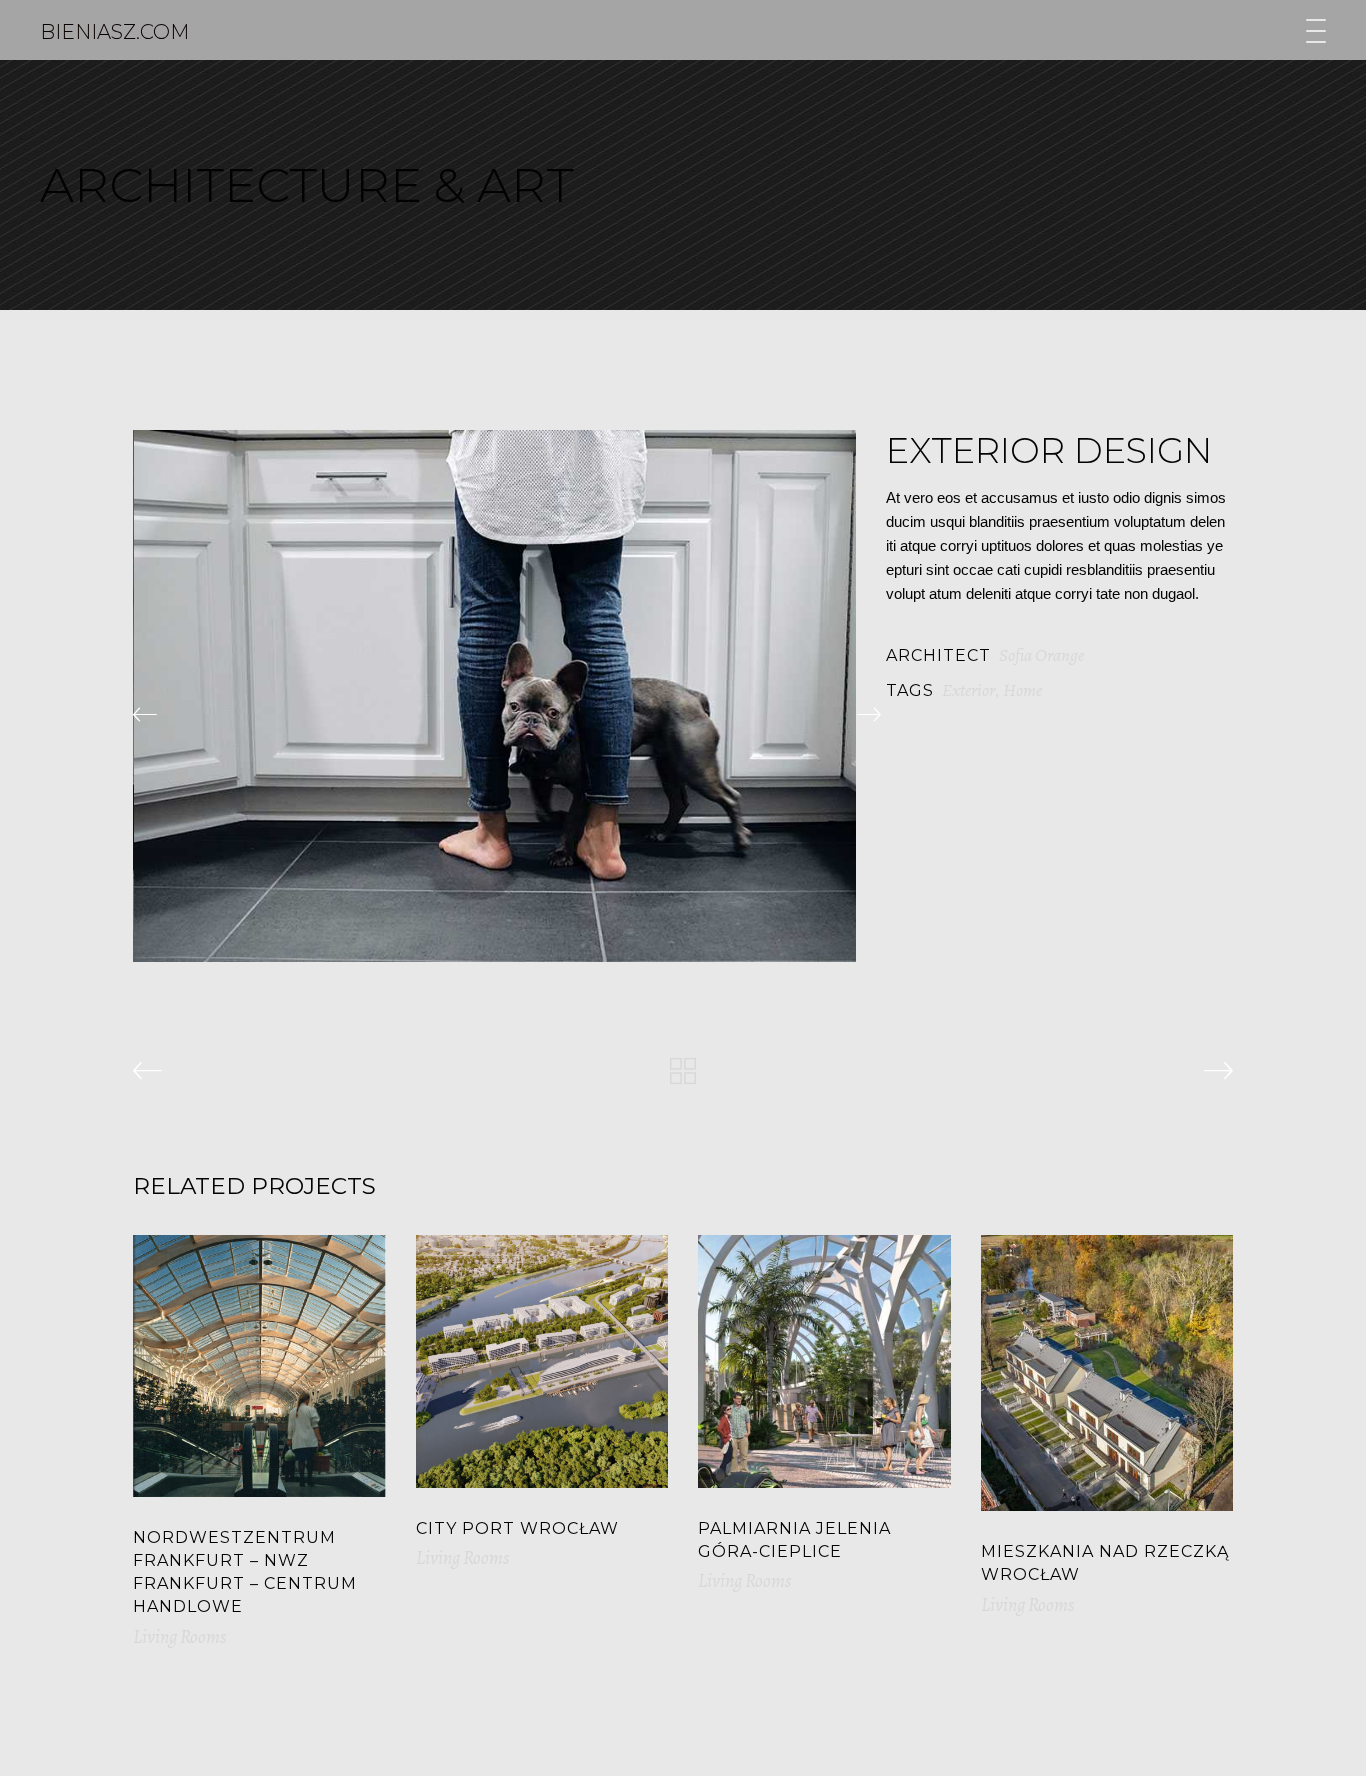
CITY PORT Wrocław (517, 1528)
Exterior (968, 690)
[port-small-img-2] (495, 696)
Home (1022, 690)
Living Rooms (179, 1637)
